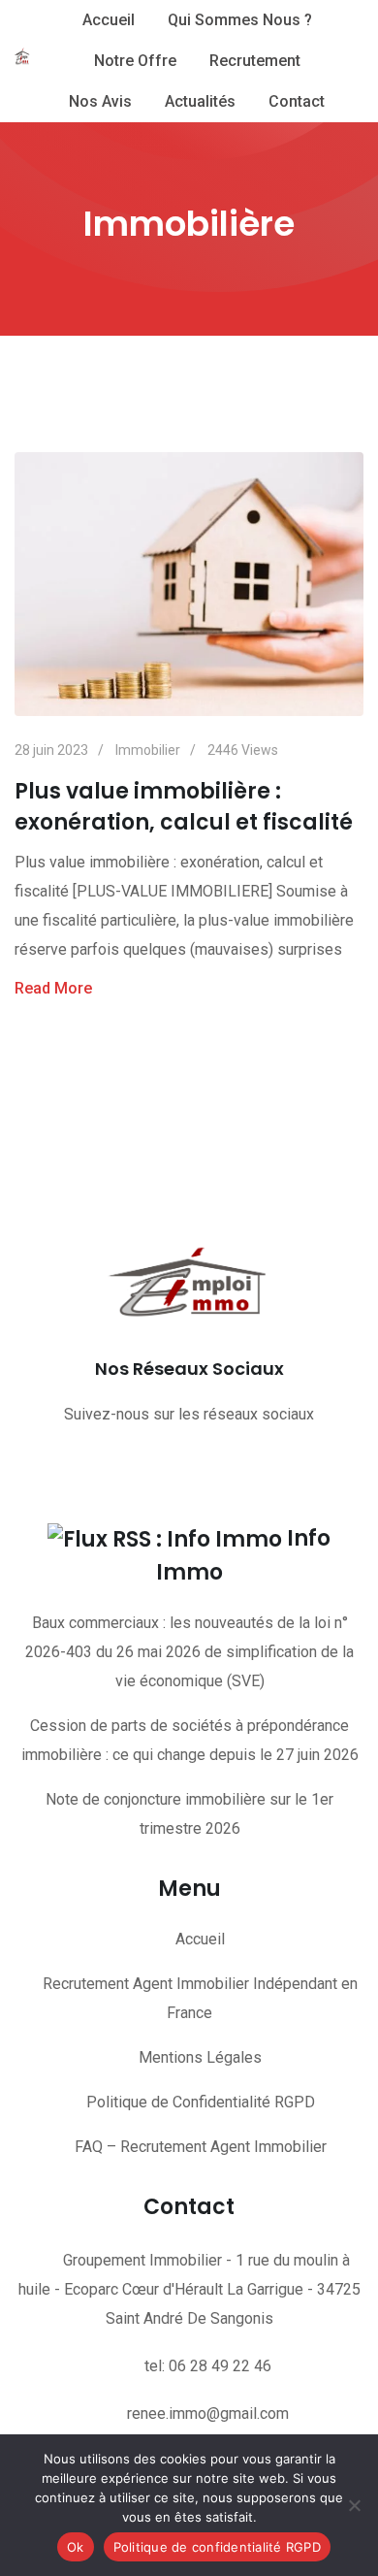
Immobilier (148, 750)
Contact (297, 101)
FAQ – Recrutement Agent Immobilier (201, 2147)
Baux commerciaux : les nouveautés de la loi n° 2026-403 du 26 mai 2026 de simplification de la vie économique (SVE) (189, 1652)
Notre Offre (135, 61)
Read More (53, 988)
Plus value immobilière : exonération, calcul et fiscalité (184, 807)
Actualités (200, 101)
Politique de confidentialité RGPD (217, 2547)
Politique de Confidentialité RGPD (201, 2102)
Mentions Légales (200, 2057)
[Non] (354, 2505)
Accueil (109, 20)
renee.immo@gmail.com (208, 2413)
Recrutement (255, 61)
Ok (76, 2547)
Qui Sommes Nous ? (240, 20)
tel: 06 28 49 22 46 (208, 2366)
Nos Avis (100, 101)
